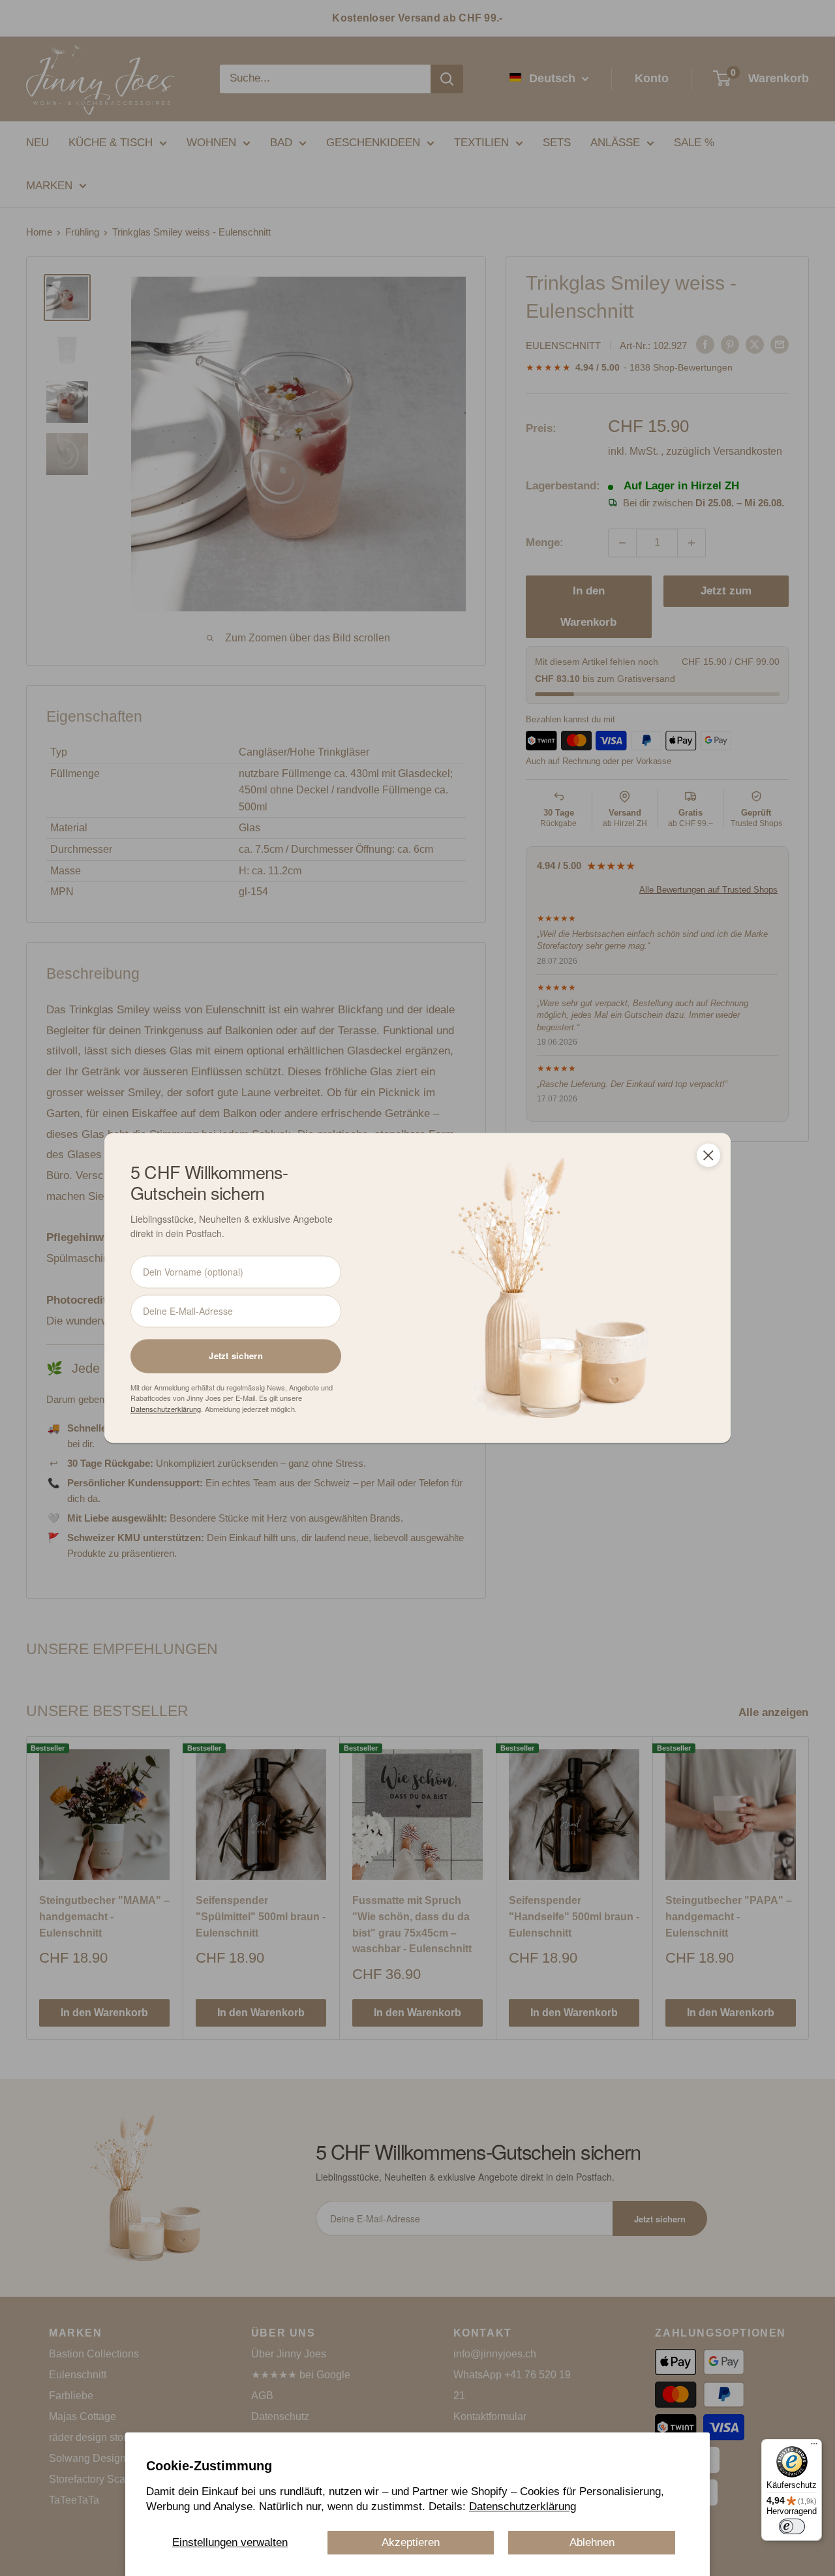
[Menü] (814, 2447)
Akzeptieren (411, 2542)
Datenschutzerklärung (523, 2507)
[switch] (792, 2526)
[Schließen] (708, 1155)
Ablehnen (592, 2542)
